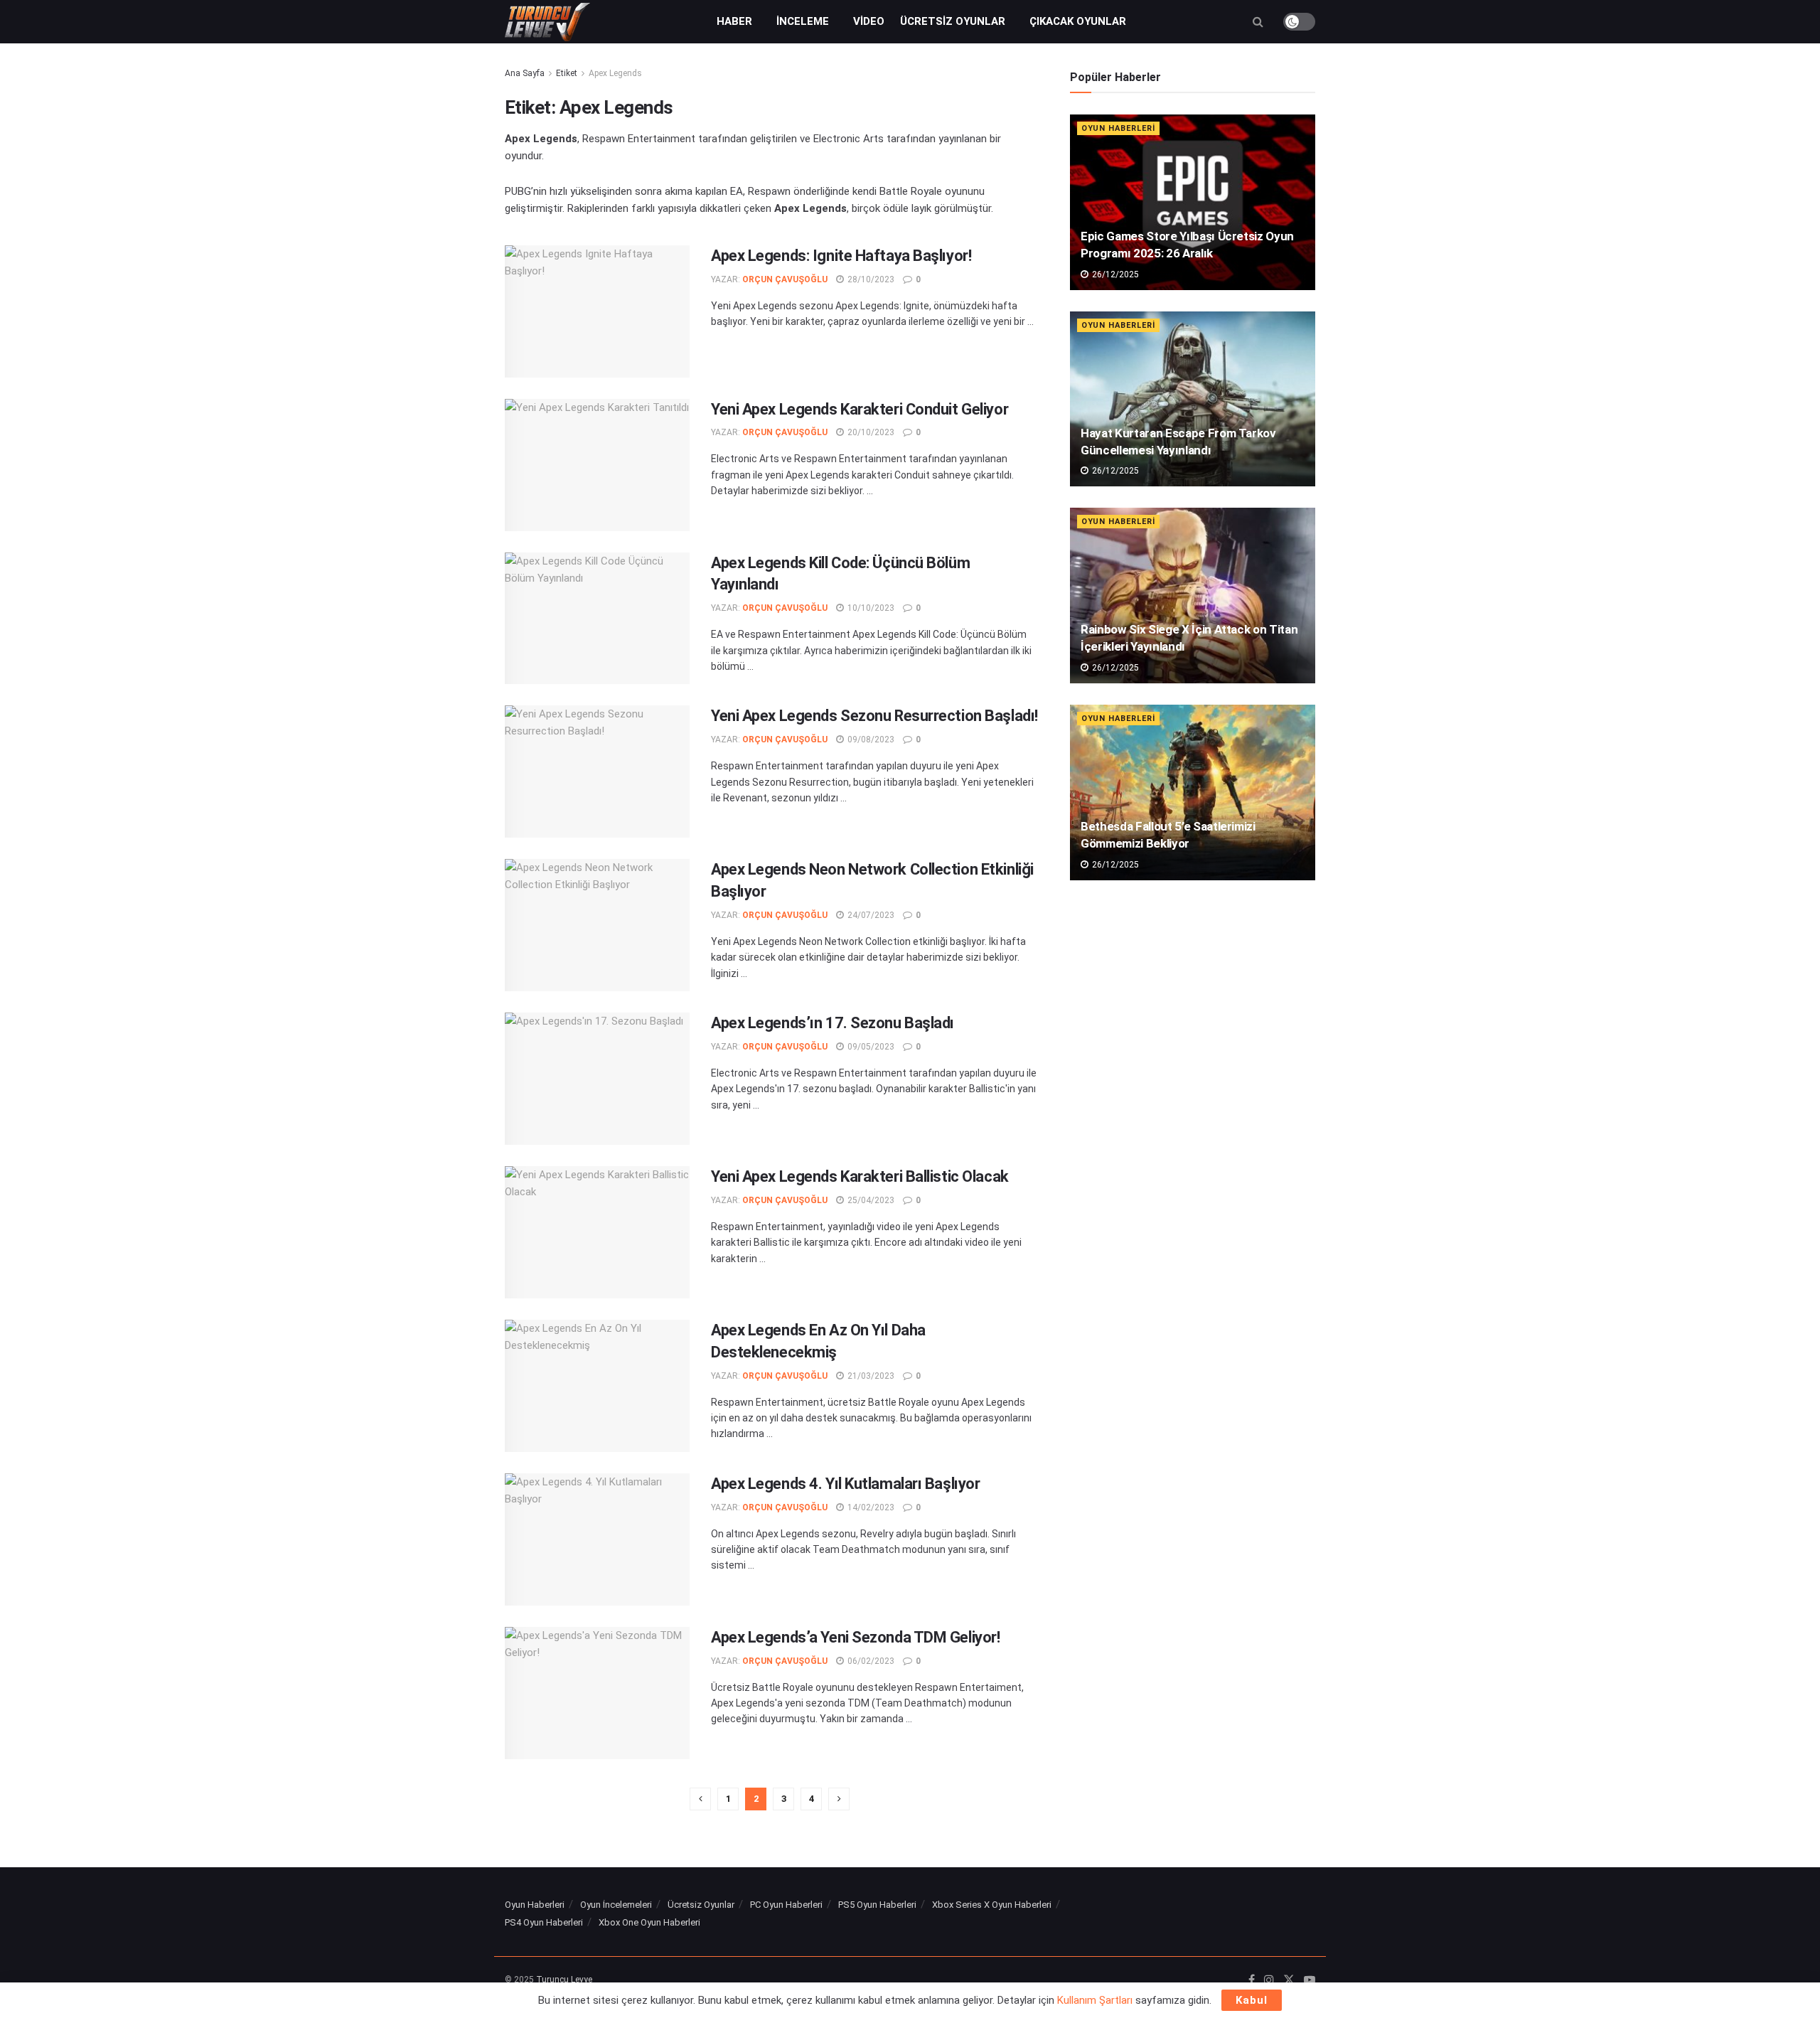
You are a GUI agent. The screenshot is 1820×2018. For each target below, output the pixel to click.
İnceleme (803, 21)
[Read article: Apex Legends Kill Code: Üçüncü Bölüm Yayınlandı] (597, 619)
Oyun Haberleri (1118, 128)
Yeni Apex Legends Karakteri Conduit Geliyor (860, 409)
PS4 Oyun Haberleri (544, 1922)
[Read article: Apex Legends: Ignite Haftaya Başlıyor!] (597, 311)
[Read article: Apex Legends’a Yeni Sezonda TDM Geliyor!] (597, 1693)
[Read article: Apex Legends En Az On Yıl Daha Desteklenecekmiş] (597, 1386)
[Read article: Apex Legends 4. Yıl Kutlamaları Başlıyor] (597, 1539)
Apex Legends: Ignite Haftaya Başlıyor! (841, 256)
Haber (734, 21)
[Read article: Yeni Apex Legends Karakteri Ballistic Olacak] (597, 1232)
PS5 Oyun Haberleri (877, 1905)
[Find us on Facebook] (1252, 1980)
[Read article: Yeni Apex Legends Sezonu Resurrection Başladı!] (597, 772)
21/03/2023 (870, 1376)
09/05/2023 (870, 1047)
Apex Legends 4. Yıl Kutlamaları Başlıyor (845, 1484)
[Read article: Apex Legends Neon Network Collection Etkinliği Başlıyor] (597, 925)
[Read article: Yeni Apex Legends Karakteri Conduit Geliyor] (597, 465)
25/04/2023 (870, 1200)
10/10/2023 (870, 608)
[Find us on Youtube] (1310, 1980)
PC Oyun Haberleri (786, 1905)
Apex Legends (615, 73)
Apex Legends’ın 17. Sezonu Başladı (833, 1023)
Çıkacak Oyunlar (1078, 21)
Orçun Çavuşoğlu (785, 279)
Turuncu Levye (564, 1980)
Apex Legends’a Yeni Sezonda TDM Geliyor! (855, 1637)
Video (869, 21)
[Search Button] (1258, 22)
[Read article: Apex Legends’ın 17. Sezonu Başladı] (597, 1079)
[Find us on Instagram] (1269, 1980)
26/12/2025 (1114, 274)
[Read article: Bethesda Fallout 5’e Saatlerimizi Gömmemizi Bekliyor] (1193, 792)
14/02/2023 (870, 1507)
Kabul (1252, 2000)
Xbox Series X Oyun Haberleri (992, 1905)
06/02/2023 (870, 1661)
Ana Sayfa (525, 73)
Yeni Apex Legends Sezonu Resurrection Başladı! (874, 716)
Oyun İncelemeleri (616, 1905)
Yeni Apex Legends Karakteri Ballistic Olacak (860, 1176)
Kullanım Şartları (1095, 2000)
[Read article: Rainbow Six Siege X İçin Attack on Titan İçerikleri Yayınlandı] (1193, 596)
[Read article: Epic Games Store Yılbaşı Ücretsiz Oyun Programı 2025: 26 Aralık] (1193, 202)
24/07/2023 (870, 915)
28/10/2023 (870, 279)
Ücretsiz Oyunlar (953, 21)
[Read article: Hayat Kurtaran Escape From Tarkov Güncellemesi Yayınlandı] (1193, 399)
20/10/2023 (870, 432)
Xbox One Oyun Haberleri (649, 1922)
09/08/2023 (870, 740)
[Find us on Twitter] (1289, 1980)
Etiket (567, 73)
